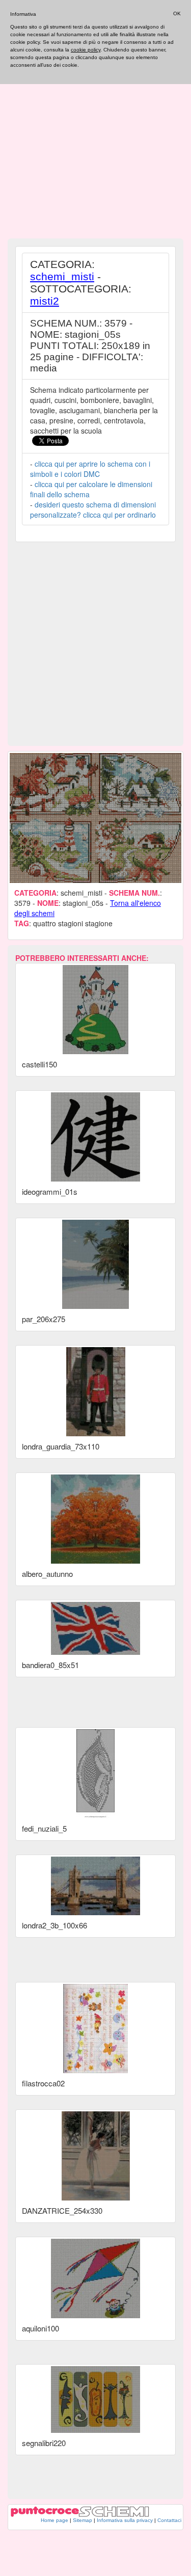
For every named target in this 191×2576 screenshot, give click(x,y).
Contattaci (169, 2520)
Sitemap (83, 2520)
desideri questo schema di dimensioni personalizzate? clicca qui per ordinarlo (93, 509)
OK (177, 14)
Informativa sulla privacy (125, 2520)
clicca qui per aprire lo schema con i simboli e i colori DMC (90, 469)
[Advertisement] (95, 139)
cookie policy (86, 50)
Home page (54, 2520)
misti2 (45, 301)
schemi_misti (62, 276)
